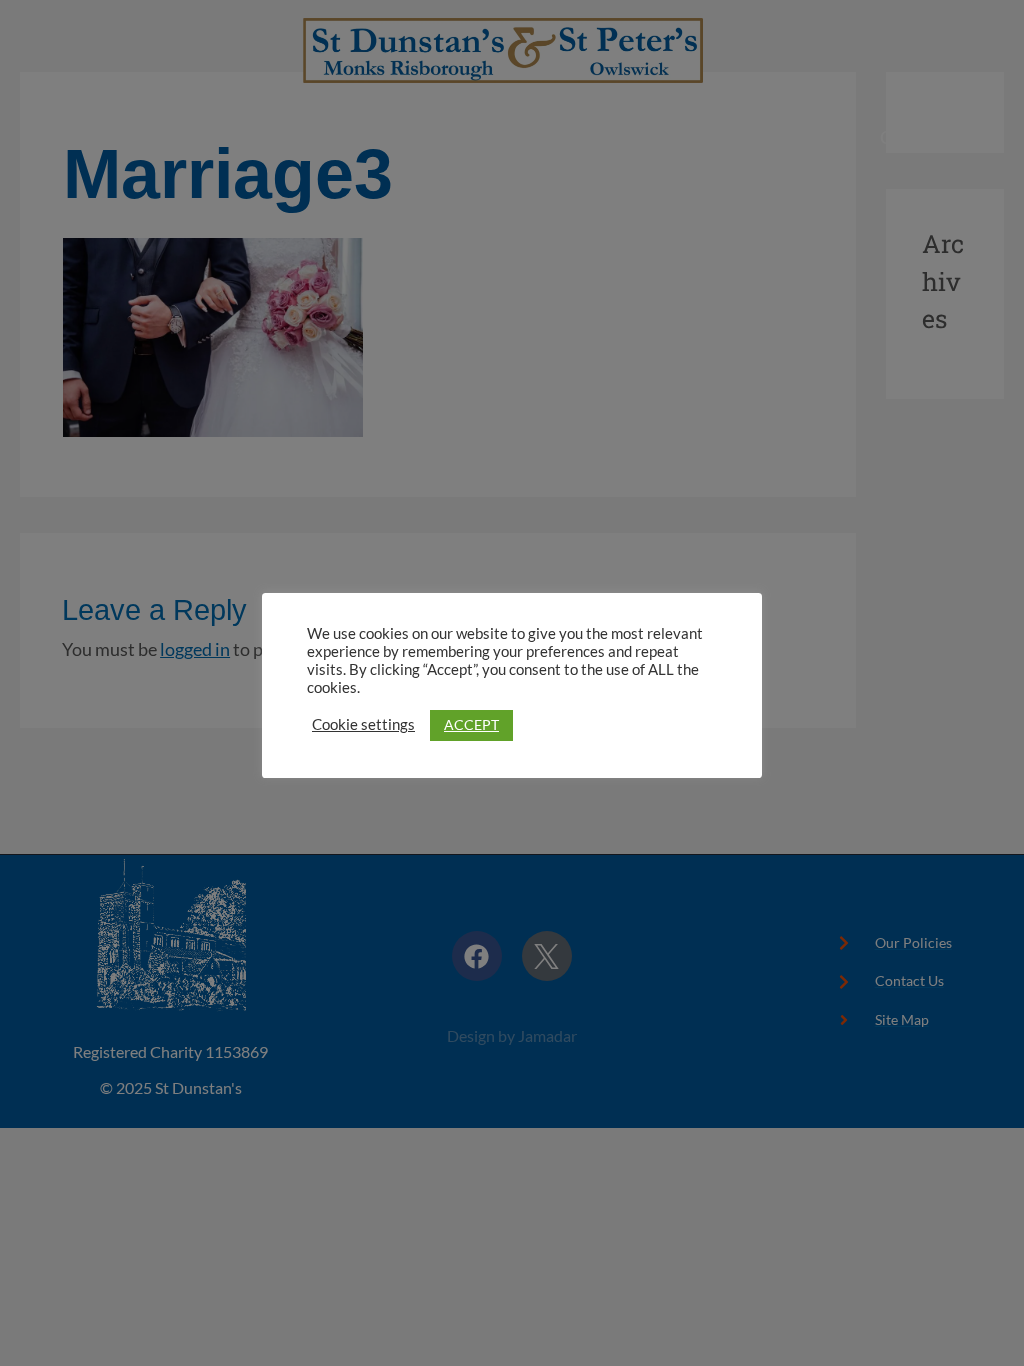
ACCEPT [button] (471, 724)
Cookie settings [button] (363, 724)
